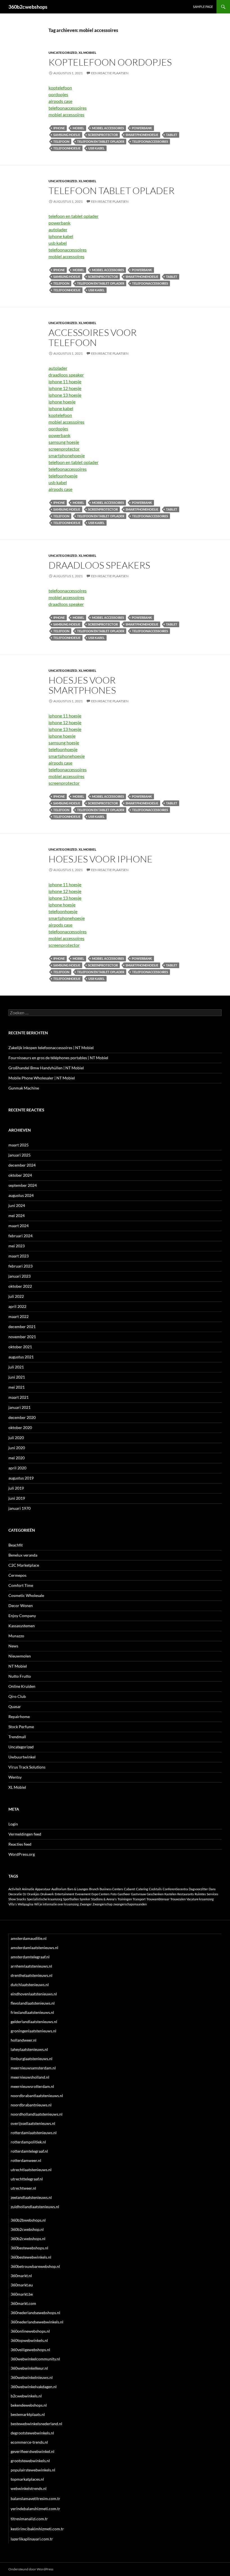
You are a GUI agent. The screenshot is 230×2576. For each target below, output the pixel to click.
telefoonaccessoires (68, 108)
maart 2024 (19, 1226)
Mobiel (78, 128)
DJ (25, 1894)
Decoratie (15, 1894)
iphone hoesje (62, 402)
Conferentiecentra (175, 1889)
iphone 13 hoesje (65, 395)
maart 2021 (19, 1397)
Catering (142, 1889)
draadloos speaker (66, 375)
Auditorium (59, 1889)
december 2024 (22, 1165)
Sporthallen (71, 1899)
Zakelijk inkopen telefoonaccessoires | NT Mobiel (51, 1048)
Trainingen (125, 1899)
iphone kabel (61, 236)
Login (13, 1824)
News (13, 1646)
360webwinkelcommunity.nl (35, 2359)
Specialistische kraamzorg (45, 1899)
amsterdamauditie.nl (29, 1938)
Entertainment (65, 1894)
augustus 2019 (21, 1478)
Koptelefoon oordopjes (110, 62)
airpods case (60, 101)
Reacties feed (20, 1844)
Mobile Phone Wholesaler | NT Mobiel (42, 1078)
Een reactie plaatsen (110, 73)
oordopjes (58, 94)
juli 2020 (16, 1438)
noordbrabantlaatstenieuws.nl (37, 2096)
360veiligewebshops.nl (30, 2350)
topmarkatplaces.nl (27, 2479)
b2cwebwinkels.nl (26, 2396)
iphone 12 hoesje (65, 388)
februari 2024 (20, 1236)
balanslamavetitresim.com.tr (35, 2498)
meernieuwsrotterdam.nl (32, 2086)
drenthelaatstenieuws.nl (32, 1975)
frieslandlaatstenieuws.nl (32, 2012)
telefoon (61, 141)
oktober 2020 (20, 1427)
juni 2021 (17, 1377)
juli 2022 (16, 1296)
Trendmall (17, 1737)
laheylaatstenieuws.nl (29, 2049)
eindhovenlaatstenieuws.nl (34, 1994)
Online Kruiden (22, 1686)
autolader (58, 229)
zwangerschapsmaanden (130, 1904)
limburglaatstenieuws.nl (32, 2059)
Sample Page (203, 7)
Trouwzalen (178, 1899)
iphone (59, 128)
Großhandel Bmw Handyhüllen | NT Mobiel (46, 1068)
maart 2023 (19, 1256)
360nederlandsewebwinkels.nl (37, 2322)
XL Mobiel (87, 53)
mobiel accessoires (66, 115)
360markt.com (23, 2303)
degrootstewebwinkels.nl (32, 2433)
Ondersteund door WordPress (31, 2569)
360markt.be (22, 2294)
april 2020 (17, 1468)
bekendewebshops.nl (29, 2405)
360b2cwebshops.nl (28, 2239)
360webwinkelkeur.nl (29, 2368)
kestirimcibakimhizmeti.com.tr (37, 2529)
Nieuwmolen (20, 1656)
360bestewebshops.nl (29, 2248)
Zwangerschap (103, 1904)
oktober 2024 (20, 1175)
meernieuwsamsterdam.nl (33, 2068)
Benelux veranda (23, 1555)
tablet (172, 135)
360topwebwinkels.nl (29, 2340)
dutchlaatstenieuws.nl (30, 1985)
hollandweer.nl (24, 2040)
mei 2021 (17, 1387)
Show (12, 1899)
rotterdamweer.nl (26, 2160)
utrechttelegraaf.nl (27, 2179)
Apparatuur (43, 1889)
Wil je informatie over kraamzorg (57, 1904)
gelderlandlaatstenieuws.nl (34, 2022)
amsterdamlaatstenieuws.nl (34, 1948)
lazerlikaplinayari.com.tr (32, 2539)
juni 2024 (17, 1205)
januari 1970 (19, 1508)
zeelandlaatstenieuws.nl (31, 2197)
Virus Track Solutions (27, 1767)
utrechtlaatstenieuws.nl (31, 2170)
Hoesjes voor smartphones (82, 685)
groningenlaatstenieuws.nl (34, 2031)
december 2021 (22, 1327)
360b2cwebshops (28, 7)
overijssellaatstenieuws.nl (33, 2123)
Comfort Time (21, 1585)
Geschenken (155, 1894)
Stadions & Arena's (104, 1899)
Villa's (13, 1904)
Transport (139, 1899)
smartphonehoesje (142, 135)
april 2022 (17, 1306)
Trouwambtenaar (158, 1899)
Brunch (94, 1889)
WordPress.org (22, 1854)
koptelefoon (60, 88)
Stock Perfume (21, 1727)
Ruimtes (200, 1894)
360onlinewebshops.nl (30, 2331)
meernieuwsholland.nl (30, 2077)
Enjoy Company (22, 1616)
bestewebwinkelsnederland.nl (36, 2424)
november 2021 (22, 1337)
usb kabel (96, 148)
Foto (114, 1894)
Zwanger (86, 1904)
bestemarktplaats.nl (28, 2414)
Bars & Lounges (78, 1889)
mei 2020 (17, 1458)
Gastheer (124, 1894)
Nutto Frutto (20, 1676)
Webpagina (26, 1904)
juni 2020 (17, 1448)
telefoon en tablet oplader (101, 141)
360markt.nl (21, 2276)
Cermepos (17, 1575)
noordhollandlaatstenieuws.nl (37, 2114)
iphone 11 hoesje (65, 381)
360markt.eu (22, 2285)
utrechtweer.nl (23, 2188)
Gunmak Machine (24, 1088)
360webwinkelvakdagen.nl (34, 2387)
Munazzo (16, 1636)
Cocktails (155, 1889)
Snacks (21, 1899)
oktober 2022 (20, 1286)
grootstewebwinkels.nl (30, 2461)
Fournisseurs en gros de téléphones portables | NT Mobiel (58, 1058)
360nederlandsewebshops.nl (35, 2313)
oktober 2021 (20, 1347)
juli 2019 (16, 1488)
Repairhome (19, 1717)
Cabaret (130, 1889)
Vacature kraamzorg (200, 1899)
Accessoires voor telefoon (93, 337)
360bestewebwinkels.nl (31, 2257)
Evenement (83, 1894)
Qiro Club (17, 1696)
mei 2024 (17, 1216)
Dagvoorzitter (198, 1889)
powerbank (142, 128)
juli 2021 (16, 1367)
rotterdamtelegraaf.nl (29, 2151)
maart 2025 (19, 1145)
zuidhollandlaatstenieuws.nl (35, 2207)
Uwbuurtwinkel (22, 1757)
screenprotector (103, 135)
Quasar (15, 1706)
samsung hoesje (67, 135)
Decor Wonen (21, 1606)
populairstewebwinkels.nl (33, 2470)
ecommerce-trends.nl (29, 2442)
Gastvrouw (138, 1894)
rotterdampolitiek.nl (28, 2142)
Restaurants (186, 1894)
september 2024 (23, 1185)
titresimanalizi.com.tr (29, 2519)
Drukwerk (47, 1894)
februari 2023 (20, 1266)
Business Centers (111, 1889)
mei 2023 (17, 1246)
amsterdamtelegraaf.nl (30, 1957)
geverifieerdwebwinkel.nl (33, 2451)
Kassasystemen (22, 1626)
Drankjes (33, 1894)
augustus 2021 (21, 1357)
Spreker (85, 1899)
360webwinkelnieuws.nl (32, 2377)
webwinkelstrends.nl (29, 2488)
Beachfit (16, 1545)
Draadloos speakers (99, 565)
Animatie (28, 1889)
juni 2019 (17, 1498)
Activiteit (15, 1889)
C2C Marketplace (24, 1565)
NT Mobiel (18, 1666)
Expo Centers (101, 1894)
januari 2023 (19, 1276)
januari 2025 (19, 1155)
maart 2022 (19, 1316)
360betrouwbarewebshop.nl (35, 2266)
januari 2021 (19, 1407)
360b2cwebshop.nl (27, 2229)
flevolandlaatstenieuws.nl (33, 2003)
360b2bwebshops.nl (28, 2220)
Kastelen (170, 1894)
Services (212, 1894)
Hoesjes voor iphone (101, 859)
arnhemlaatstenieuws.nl (31, 1966)
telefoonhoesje (67, 148)
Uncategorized (63, 53)
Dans (212, 1889)
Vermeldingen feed (25, 1834)
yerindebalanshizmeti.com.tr (35, 2509)
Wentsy (15, 1777)
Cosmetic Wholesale (26, 1595)
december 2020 (22, 1417)
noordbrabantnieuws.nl (31, 2105)
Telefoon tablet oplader (111, 191)
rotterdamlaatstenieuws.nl (34, 2133)
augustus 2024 (21, 1195)
